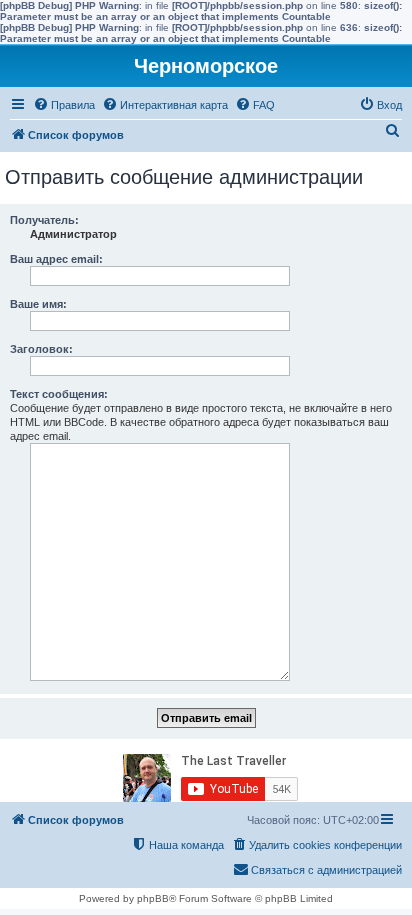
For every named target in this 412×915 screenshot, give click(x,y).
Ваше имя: (38, 304)
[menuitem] (64, 105)
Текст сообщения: (59, 394)
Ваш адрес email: (56, 259)
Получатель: (44, 220)
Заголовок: (41, 349)
